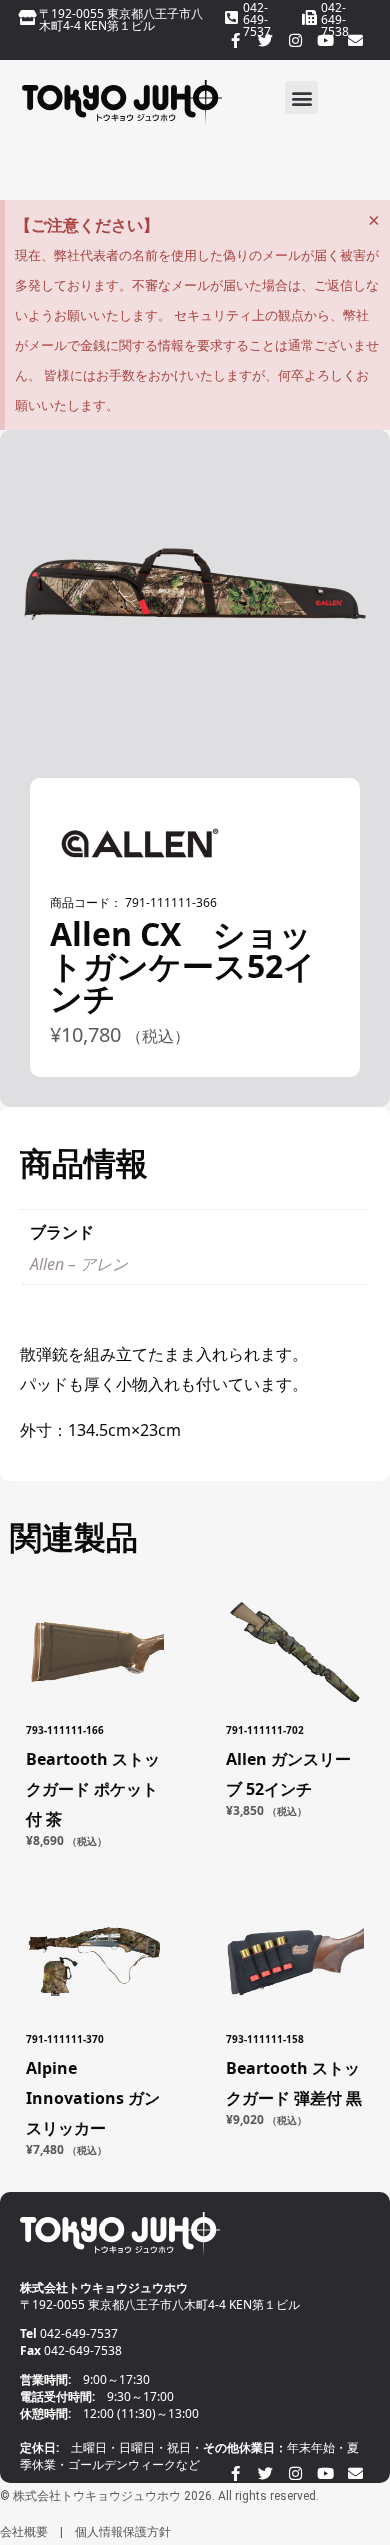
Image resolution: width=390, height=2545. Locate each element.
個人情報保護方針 (123, 2532)
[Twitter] (265, 40)
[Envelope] (355, 40)
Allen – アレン (79, 1264)
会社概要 (24, 2532)
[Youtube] (325, 40)
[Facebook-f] (235, 40)
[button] (301, 97)
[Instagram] (295, 40)
